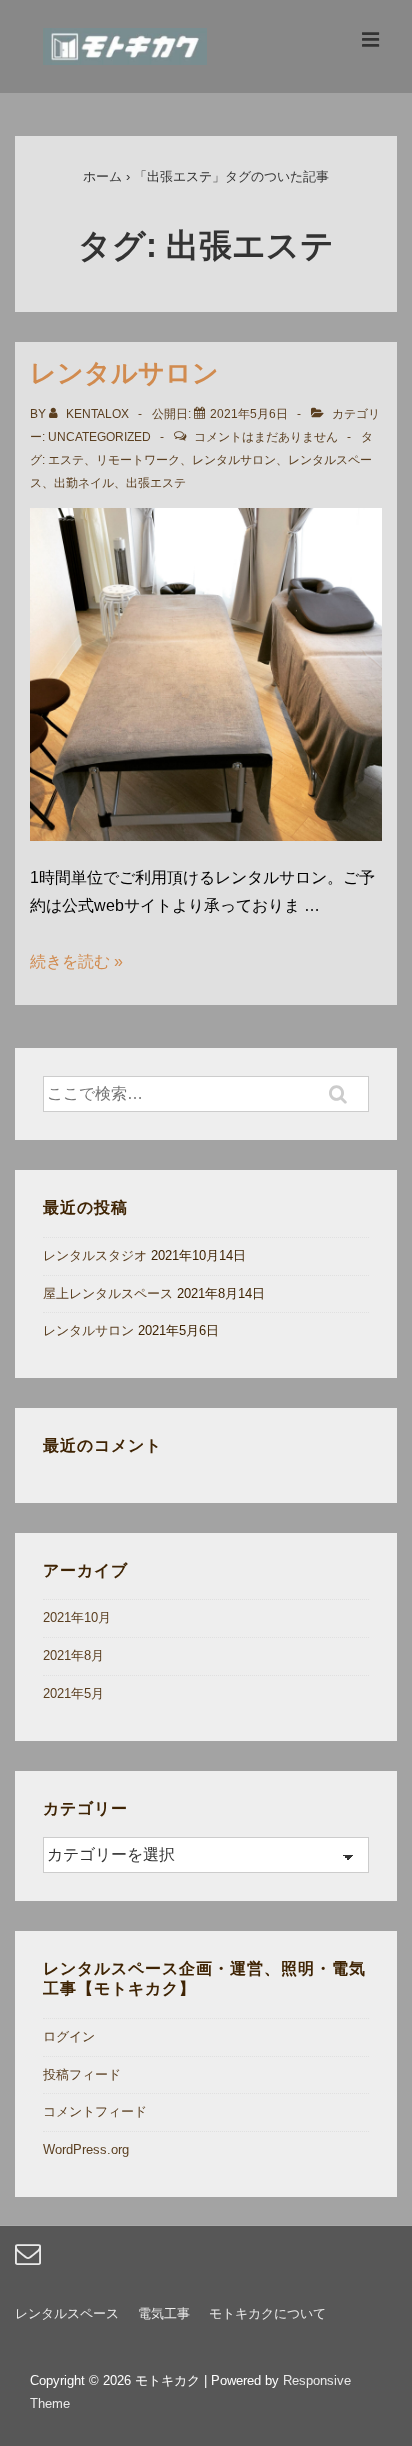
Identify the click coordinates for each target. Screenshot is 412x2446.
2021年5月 (73, 1693)
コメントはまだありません (266, 437)
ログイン (69, 2036)
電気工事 (164, 2313)
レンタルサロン (124, 373)
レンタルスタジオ (95, 1255)
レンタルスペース (67, 2313)
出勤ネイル (84, 483)
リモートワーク (138, 460)
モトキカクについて (267, 2313)
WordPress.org (86, 2149)
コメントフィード (95, 2111)
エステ (66, 460)
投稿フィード (82, 2074)
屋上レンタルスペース (108, 1293)
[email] (30, 2260)
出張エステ (156, 483)
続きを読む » (76, 961)
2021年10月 (77, 1617)
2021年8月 (73, 1655)
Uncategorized (99, 437)
